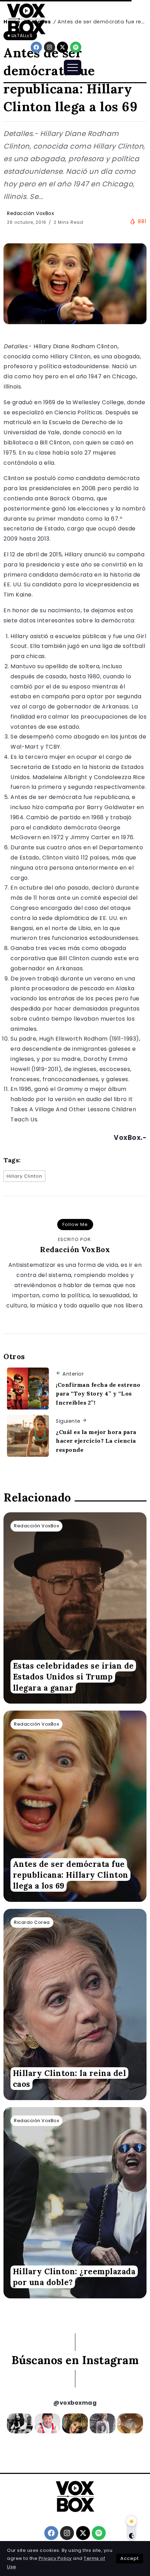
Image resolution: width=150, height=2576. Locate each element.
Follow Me (75, 1224)
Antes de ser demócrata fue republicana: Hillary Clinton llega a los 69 (71, 1875)
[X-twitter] (62, 47)
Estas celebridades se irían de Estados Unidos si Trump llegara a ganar (73, 1677)
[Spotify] (76, 47)
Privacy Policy (55, 2558)
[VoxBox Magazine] (26, 19)
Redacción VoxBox (31, 213)
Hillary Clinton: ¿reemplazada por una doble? (74, 2277)
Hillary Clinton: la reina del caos (70, 2078)
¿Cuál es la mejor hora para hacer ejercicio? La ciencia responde (96, 1441)
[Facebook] (36, 47)
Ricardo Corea (32, 1922)
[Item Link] (75, 1608)
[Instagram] (50, 47)
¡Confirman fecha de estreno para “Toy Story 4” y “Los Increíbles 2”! (98, 1394)
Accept (130, 2558)
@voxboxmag (75, 2403)
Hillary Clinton (24, 1176)
